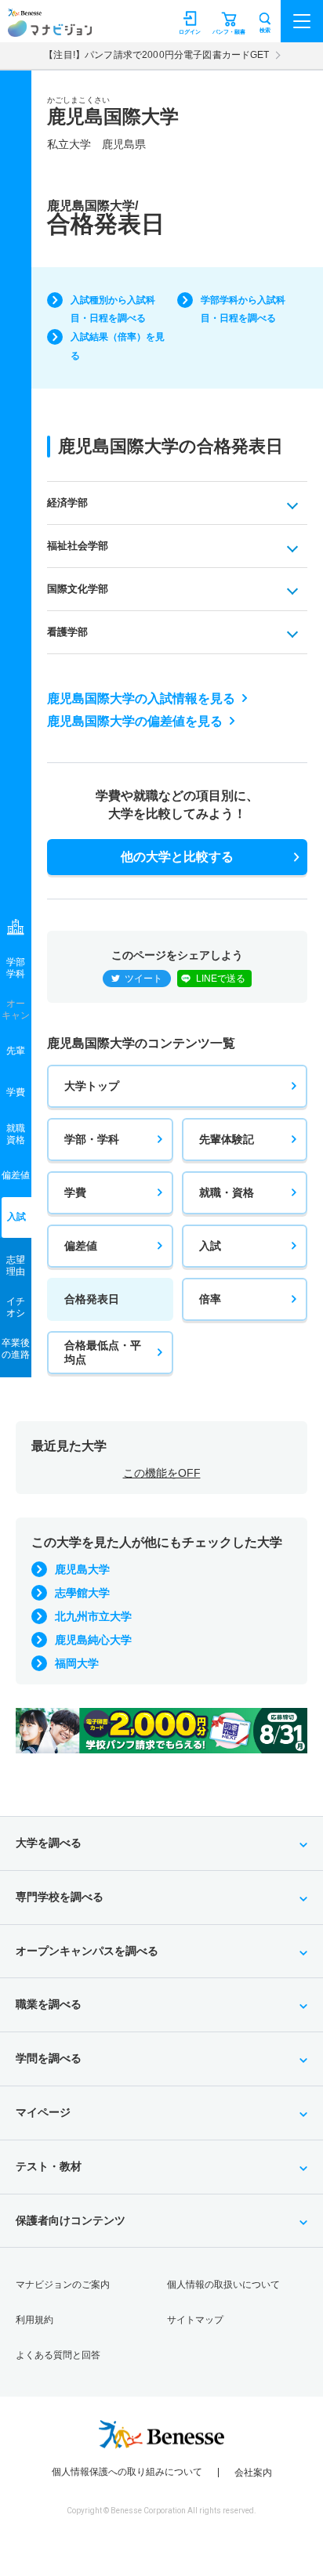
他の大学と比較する (177, 857)
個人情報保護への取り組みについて (127, 2472)
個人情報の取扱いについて (223, 2285)
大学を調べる (49, 1843)
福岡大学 (77, 1663)
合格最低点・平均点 (103, 1352)
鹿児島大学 (82, 1569)
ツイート (143, 979)
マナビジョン (50, 29)
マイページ (43, 2112)
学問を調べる (49, 2058)
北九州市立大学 (93, 1616)
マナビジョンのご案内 (63, 2285)
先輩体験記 (227, 1139)
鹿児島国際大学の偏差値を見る (135, 721)
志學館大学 (82, 1593)
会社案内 (253, 2473)
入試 (210, 1246)
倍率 (210, 1299)
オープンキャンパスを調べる (87, 1951)
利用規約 (34, 2320)
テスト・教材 (49, 2166)
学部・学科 (92, 1139)
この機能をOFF (162, 1473)
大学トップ (92, 1086)
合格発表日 (92, 1299)
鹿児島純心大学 (93, 1640)
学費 (75, 1192)
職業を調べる (49, 2004)
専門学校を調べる (60, 1897)
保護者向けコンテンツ (71, 2220)
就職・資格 (227, 1192)
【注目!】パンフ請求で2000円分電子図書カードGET (156, 55)
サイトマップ (195, 2320)
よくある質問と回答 (58, 2355)
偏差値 (81, 1246)
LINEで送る (221, 979)
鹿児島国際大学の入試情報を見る (141, 698)
